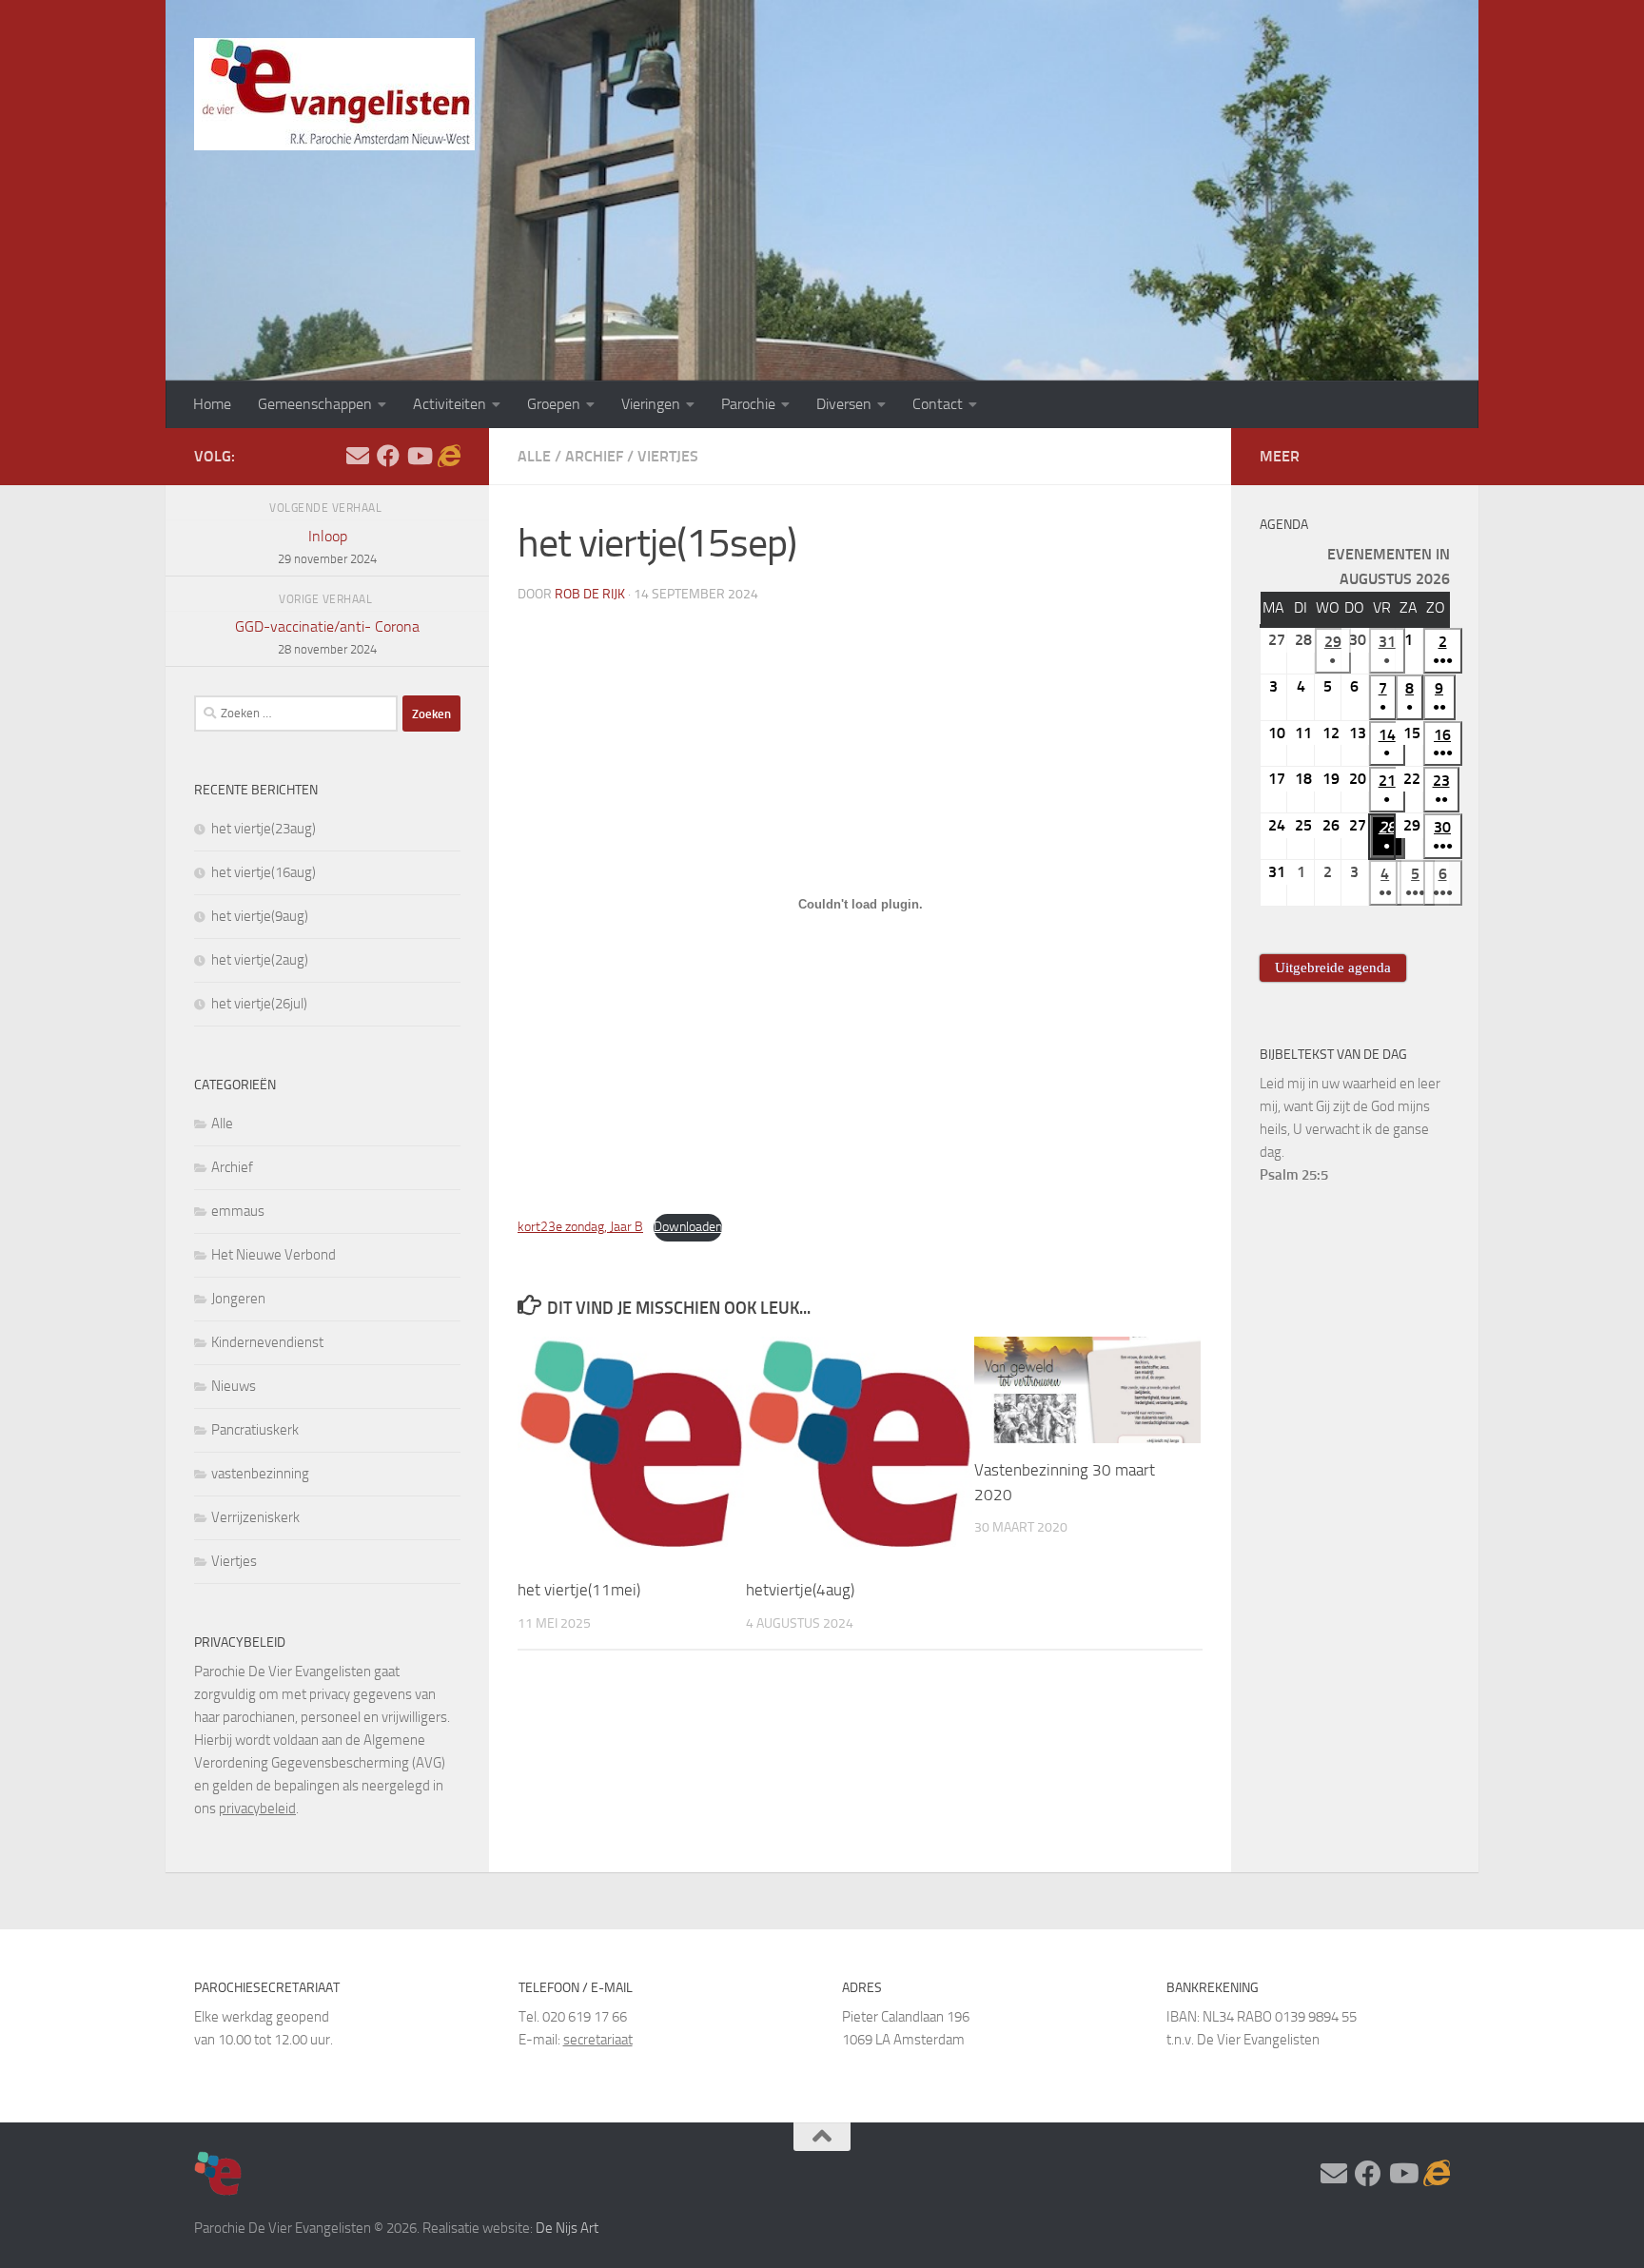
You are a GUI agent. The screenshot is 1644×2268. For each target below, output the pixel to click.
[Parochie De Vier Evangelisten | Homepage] (334, 94)
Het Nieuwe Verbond (274, 1255)
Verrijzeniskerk (255, 1517)
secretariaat (598, 2040)
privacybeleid (257, 1809)
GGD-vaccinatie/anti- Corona (327, 637)
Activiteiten (450, 404)
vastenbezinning (260, 1474)
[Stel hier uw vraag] (358, 456)
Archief (594, 456)
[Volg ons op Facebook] (388, 456)
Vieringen (651, 404)
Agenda (1284, 525)
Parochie (748, 404)
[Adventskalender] (449, 456)
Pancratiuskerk (255, 1430)
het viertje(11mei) (579, 1591)
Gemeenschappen (315, 404)
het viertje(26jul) (259, 1004)
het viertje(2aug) (260, 960)
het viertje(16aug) (264, 872)
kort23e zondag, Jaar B (580, 1227)
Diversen (844, 404)
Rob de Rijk (590, 594)
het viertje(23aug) (264, 829)
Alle (534, 456)
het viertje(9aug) (260, 916)
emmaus (238, 1211)
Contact (938, 404)
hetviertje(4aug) (800, 1591)
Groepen (554, 404)
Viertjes (668, 456)
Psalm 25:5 (1294, 1175)
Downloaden (688, 1227)
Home (212, 404)
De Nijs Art (567, 2228)
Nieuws (234, 1386)
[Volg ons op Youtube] (419, 456)
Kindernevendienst (267, 1342)
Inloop (327, 547)
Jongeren (238, 1299)
